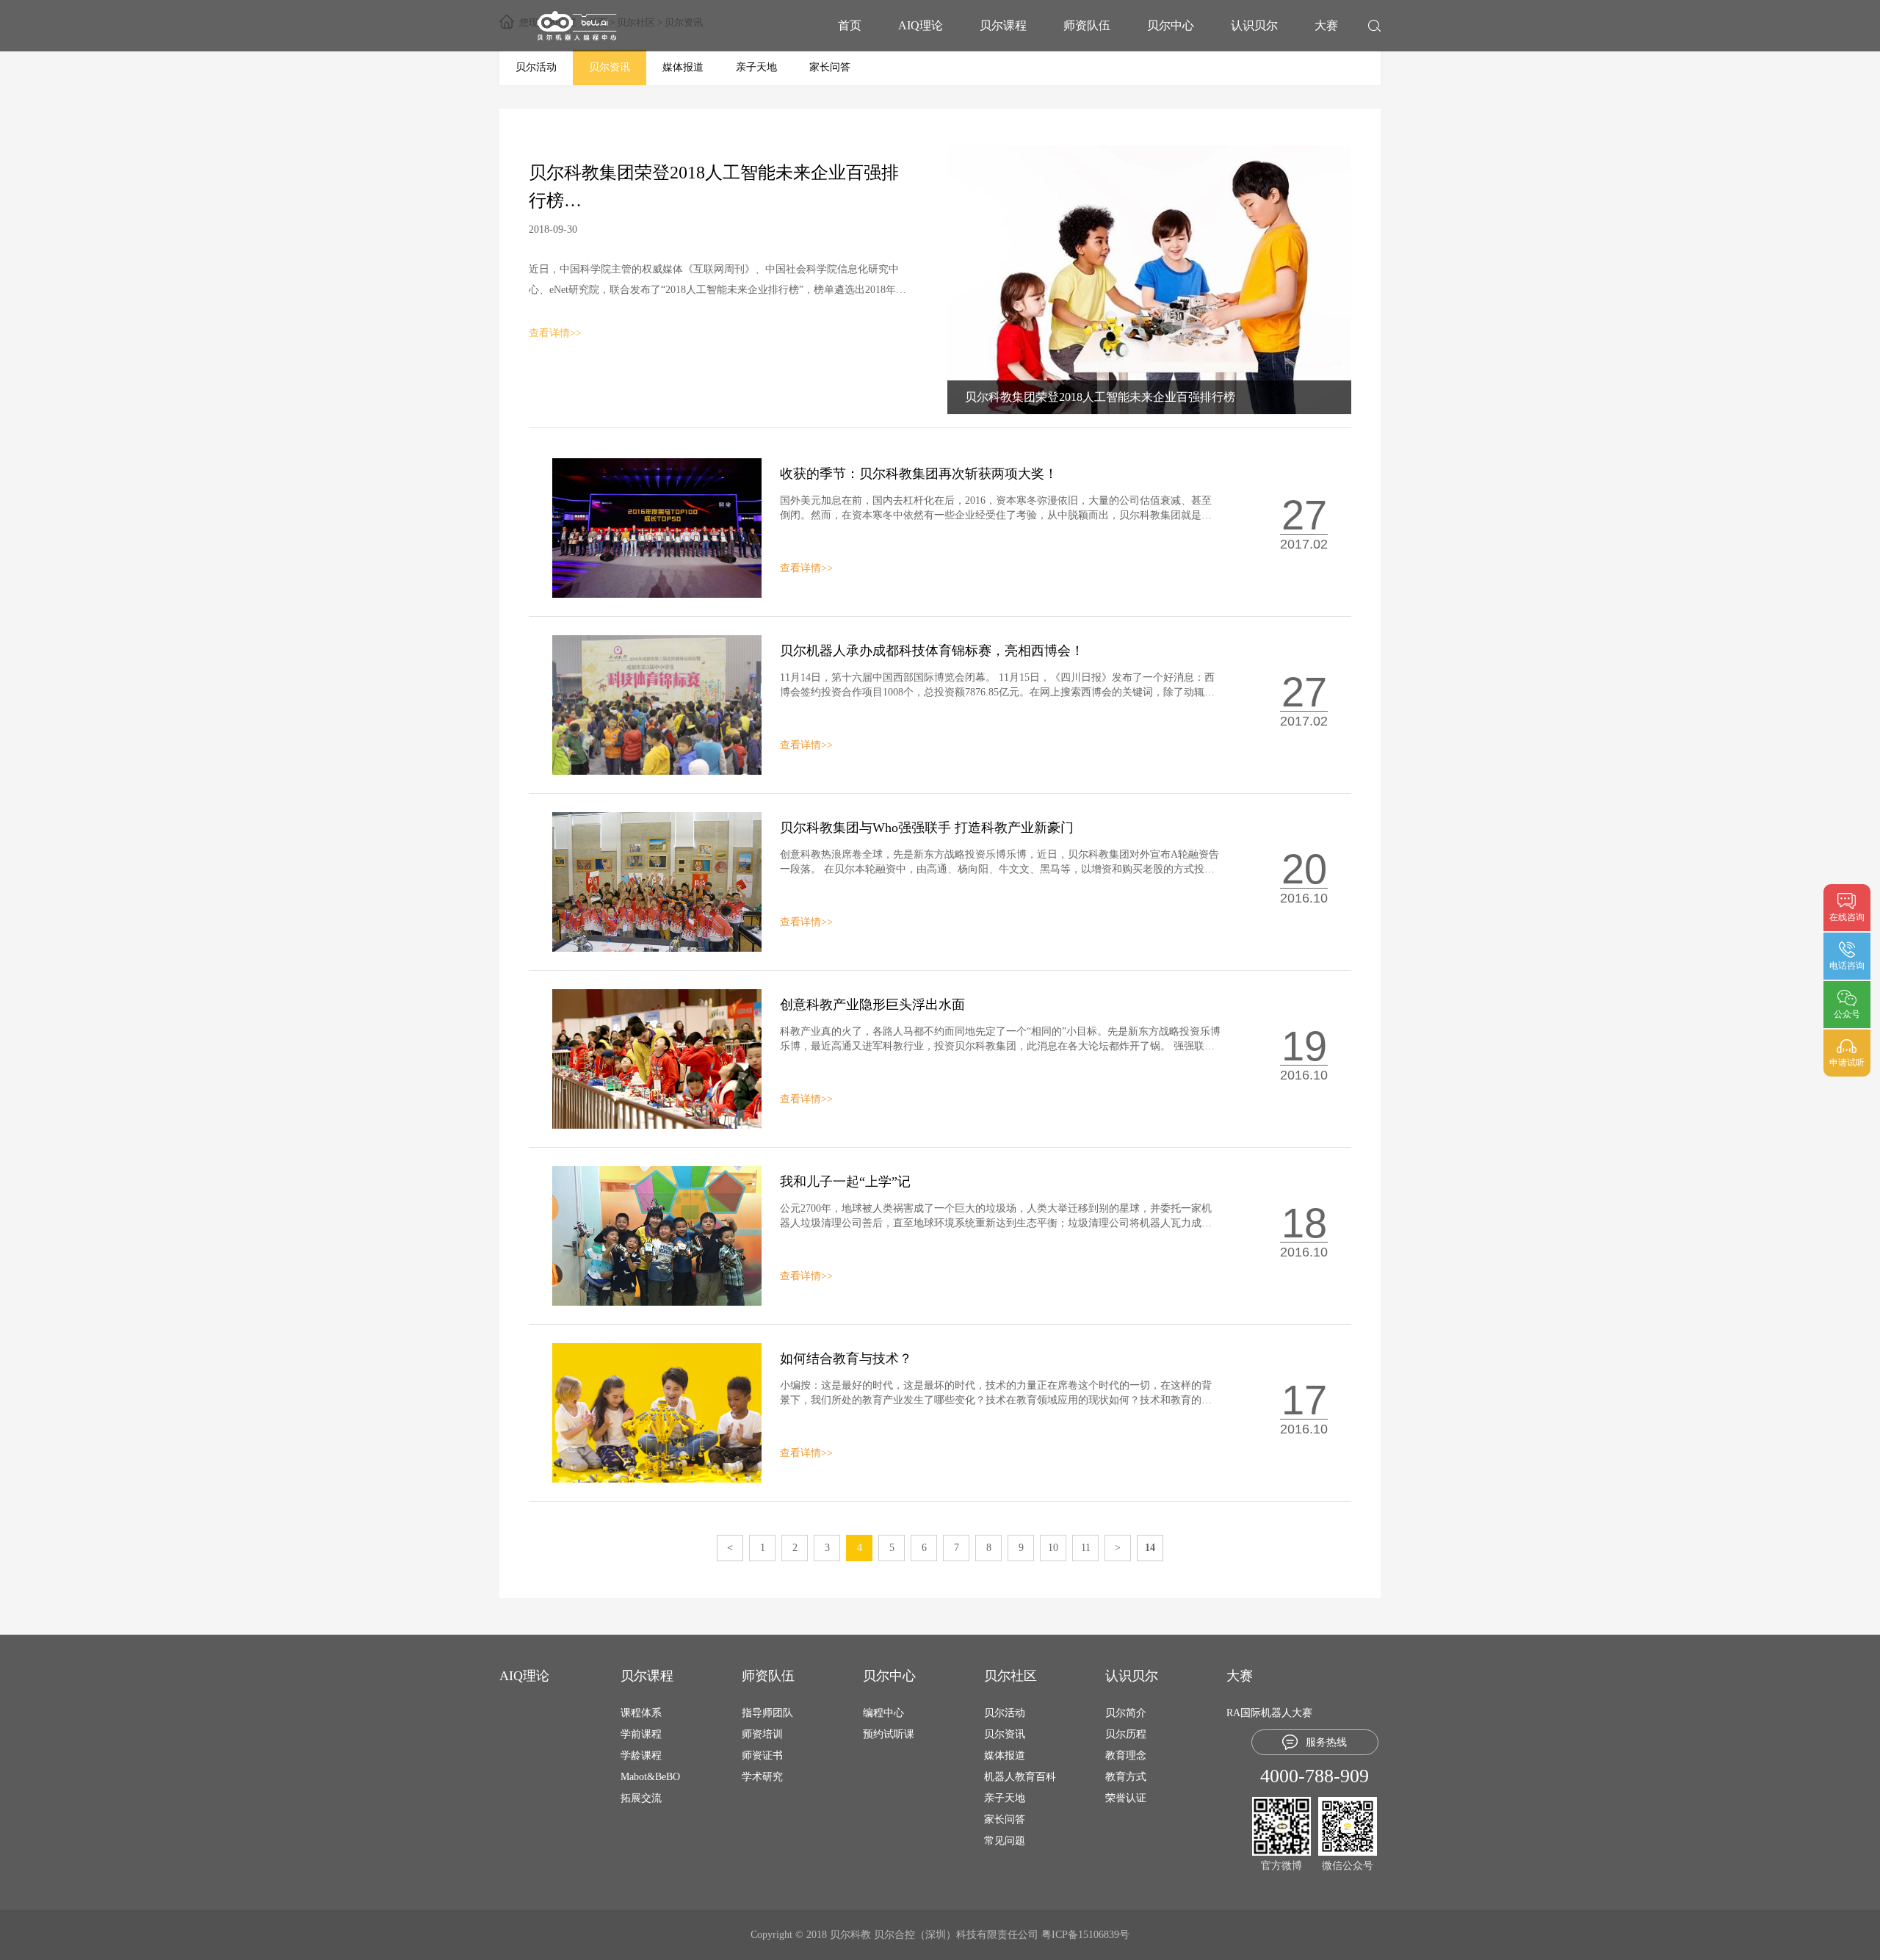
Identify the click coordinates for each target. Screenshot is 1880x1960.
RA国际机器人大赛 (1269, 1713)
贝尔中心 (1171, 25)
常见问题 (1005, 1841)
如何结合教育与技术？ (846, 1359)
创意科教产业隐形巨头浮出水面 (872, 1005)
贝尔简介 (1126, 1713)
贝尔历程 (1126, 1734)
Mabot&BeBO (650, 1777)
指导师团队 (767, 1713)
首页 (850, 25)
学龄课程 (641, 1755)
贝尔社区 (1010, 1676)
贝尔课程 (1003, 25)
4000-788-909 (1315, 1776)
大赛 (1326, 25)
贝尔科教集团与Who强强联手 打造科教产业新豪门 (927, 828)
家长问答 (830, 67)
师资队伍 (1087, 25)
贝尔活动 (536, 67)
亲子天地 (756, 67)
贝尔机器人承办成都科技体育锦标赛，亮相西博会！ (932, 651)
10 (1053, 1548)
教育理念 (1126, 1755)
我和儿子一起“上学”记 (845, 1182)
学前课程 (641, 1734)
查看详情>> (555, 333)
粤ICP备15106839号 (1085, 1935)
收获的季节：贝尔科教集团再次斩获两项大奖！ (919, 474)
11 (1086, 1548)
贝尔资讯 (610, 67)
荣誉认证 (1126, 1798)
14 (1150, 1548)
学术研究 (762, 1777)
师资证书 (762, 1755)
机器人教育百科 (1020, 1777)
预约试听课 (889, 1734)
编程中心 (883, 1713)
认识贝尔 (1254, 25)
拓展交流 (641, 1798)
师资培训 (762, 1734)
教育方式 (1126, 1777)
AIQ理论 (921, 25)
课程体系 (641, 1713)
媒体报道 (683, 67)
